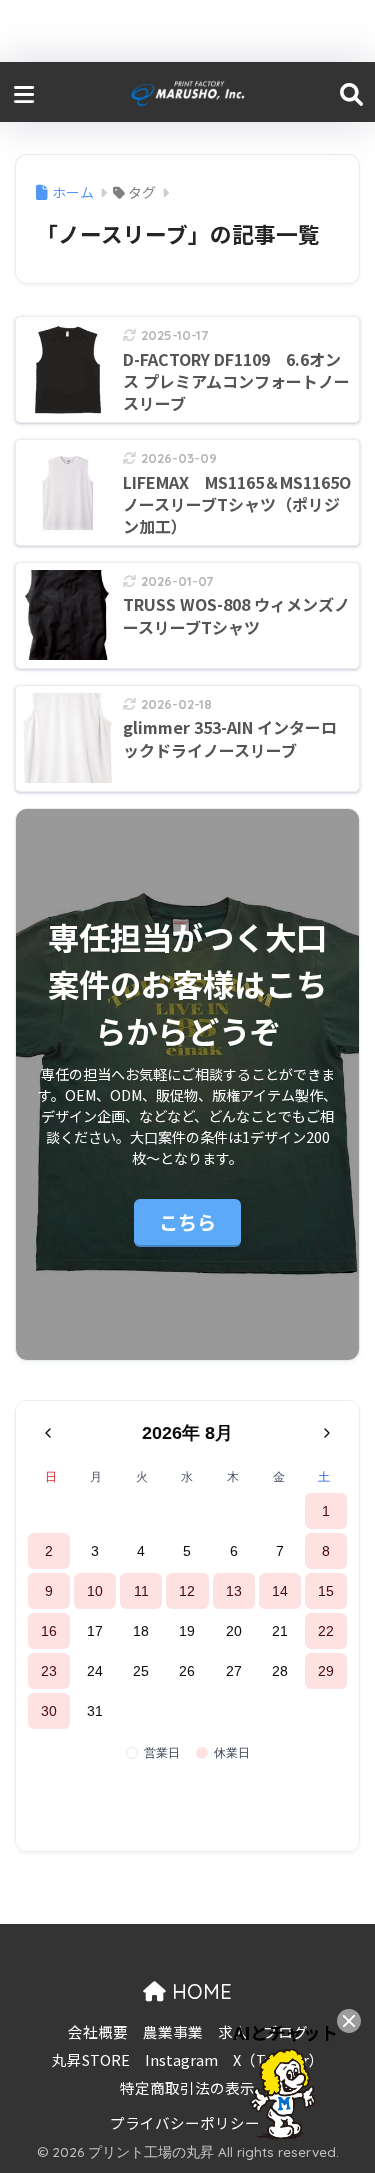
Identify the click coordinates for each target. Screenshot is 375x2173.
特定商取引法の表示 (187, 2087)
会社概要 (98, 2031)
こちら (187, 1221)
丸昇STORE (91, 2059)
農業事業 (173, 2031)
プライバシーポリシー (185, 2122)
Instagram (181, 2059)
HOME (199, 1991)
